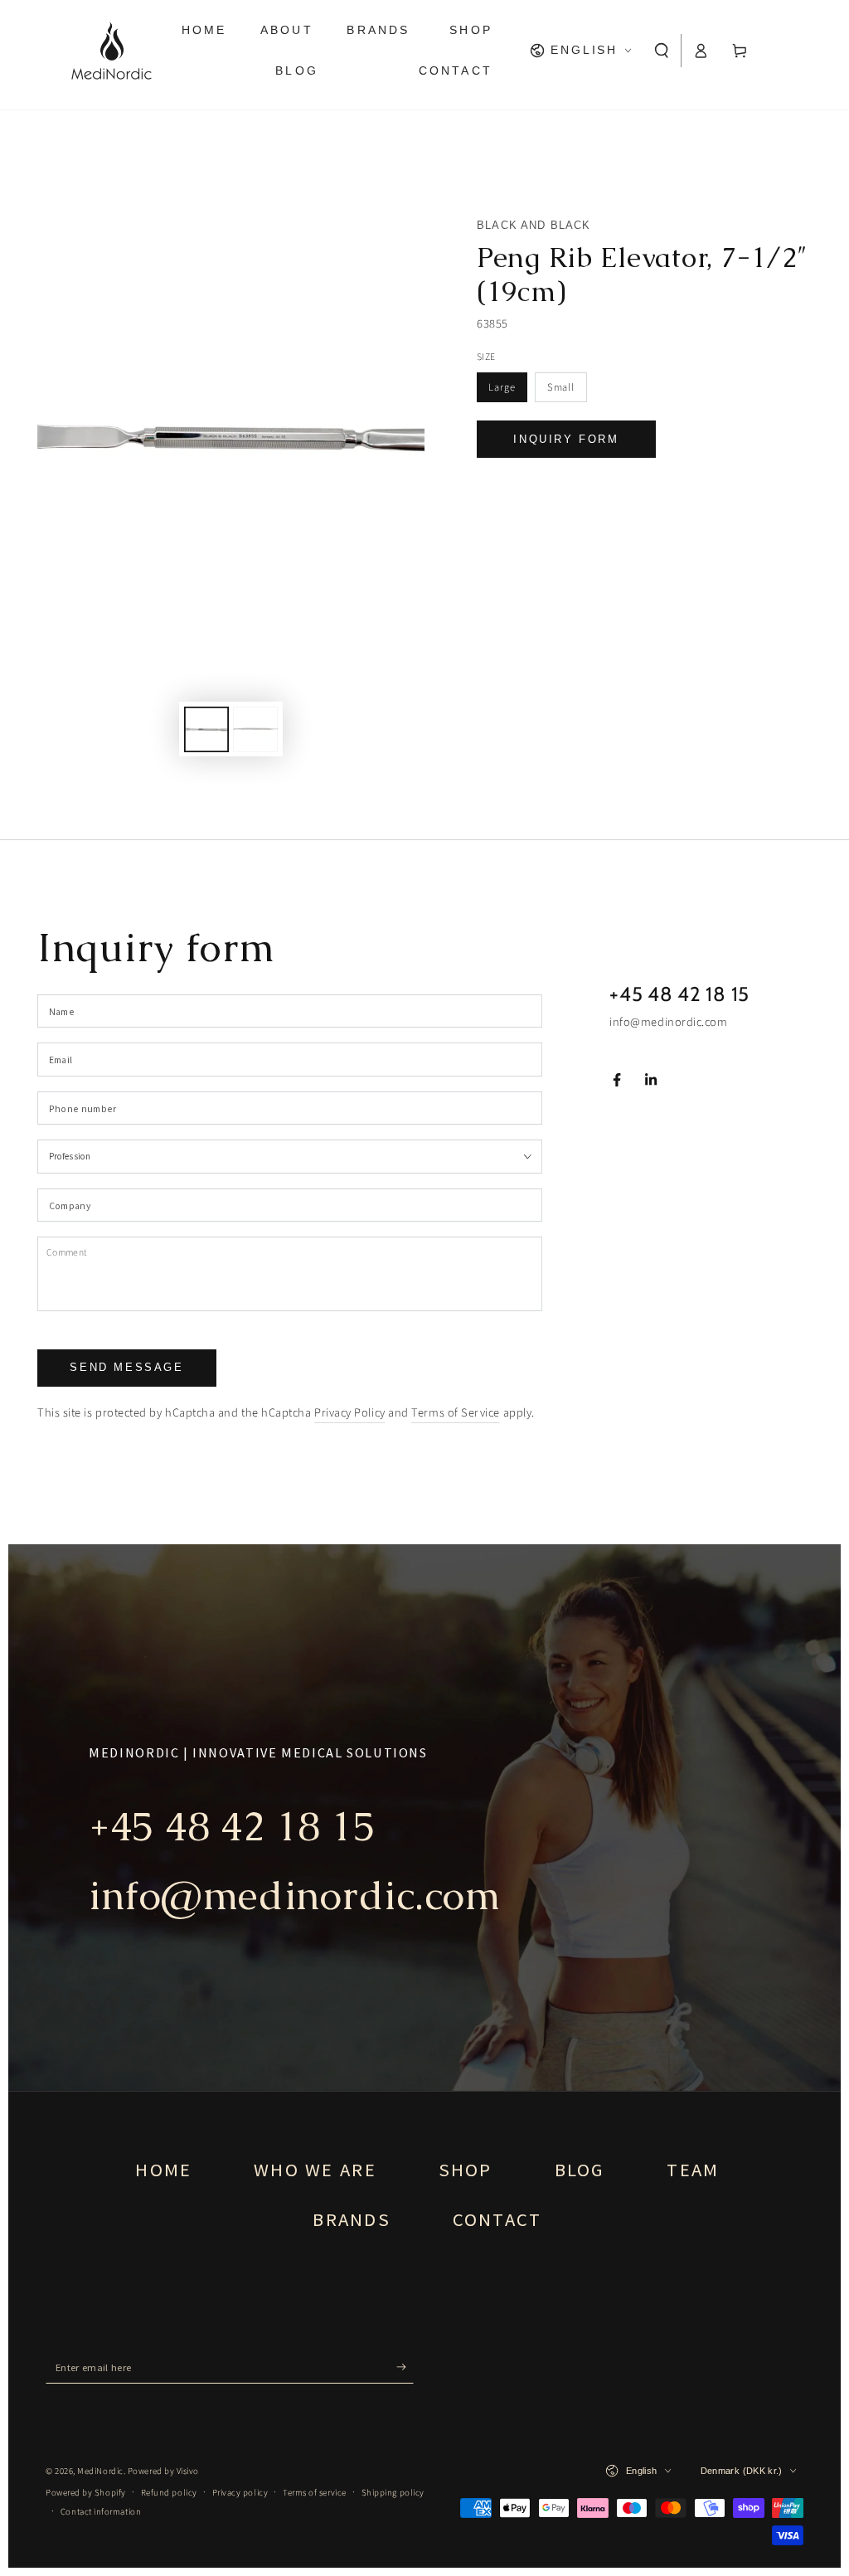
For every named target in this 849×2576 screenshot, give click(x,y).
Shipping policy (393, 2493)
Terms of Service (456, 1413)
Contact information (101, 2512)
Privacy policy (240, 2493)
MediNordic (100, 2471)
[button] (662, 51)
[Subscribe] (405, 2367)
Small (561, 387)
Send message (126, 1367)
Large (502, 387)
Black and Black (534, 225)
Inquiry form (566, 439)
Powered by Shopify (86, 2493)
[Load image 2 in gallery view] (255, 729)
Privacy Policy (350, 1413)
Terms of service (315, 2493)
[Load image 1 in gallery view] (206, 729)
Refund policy (169, 2493)
